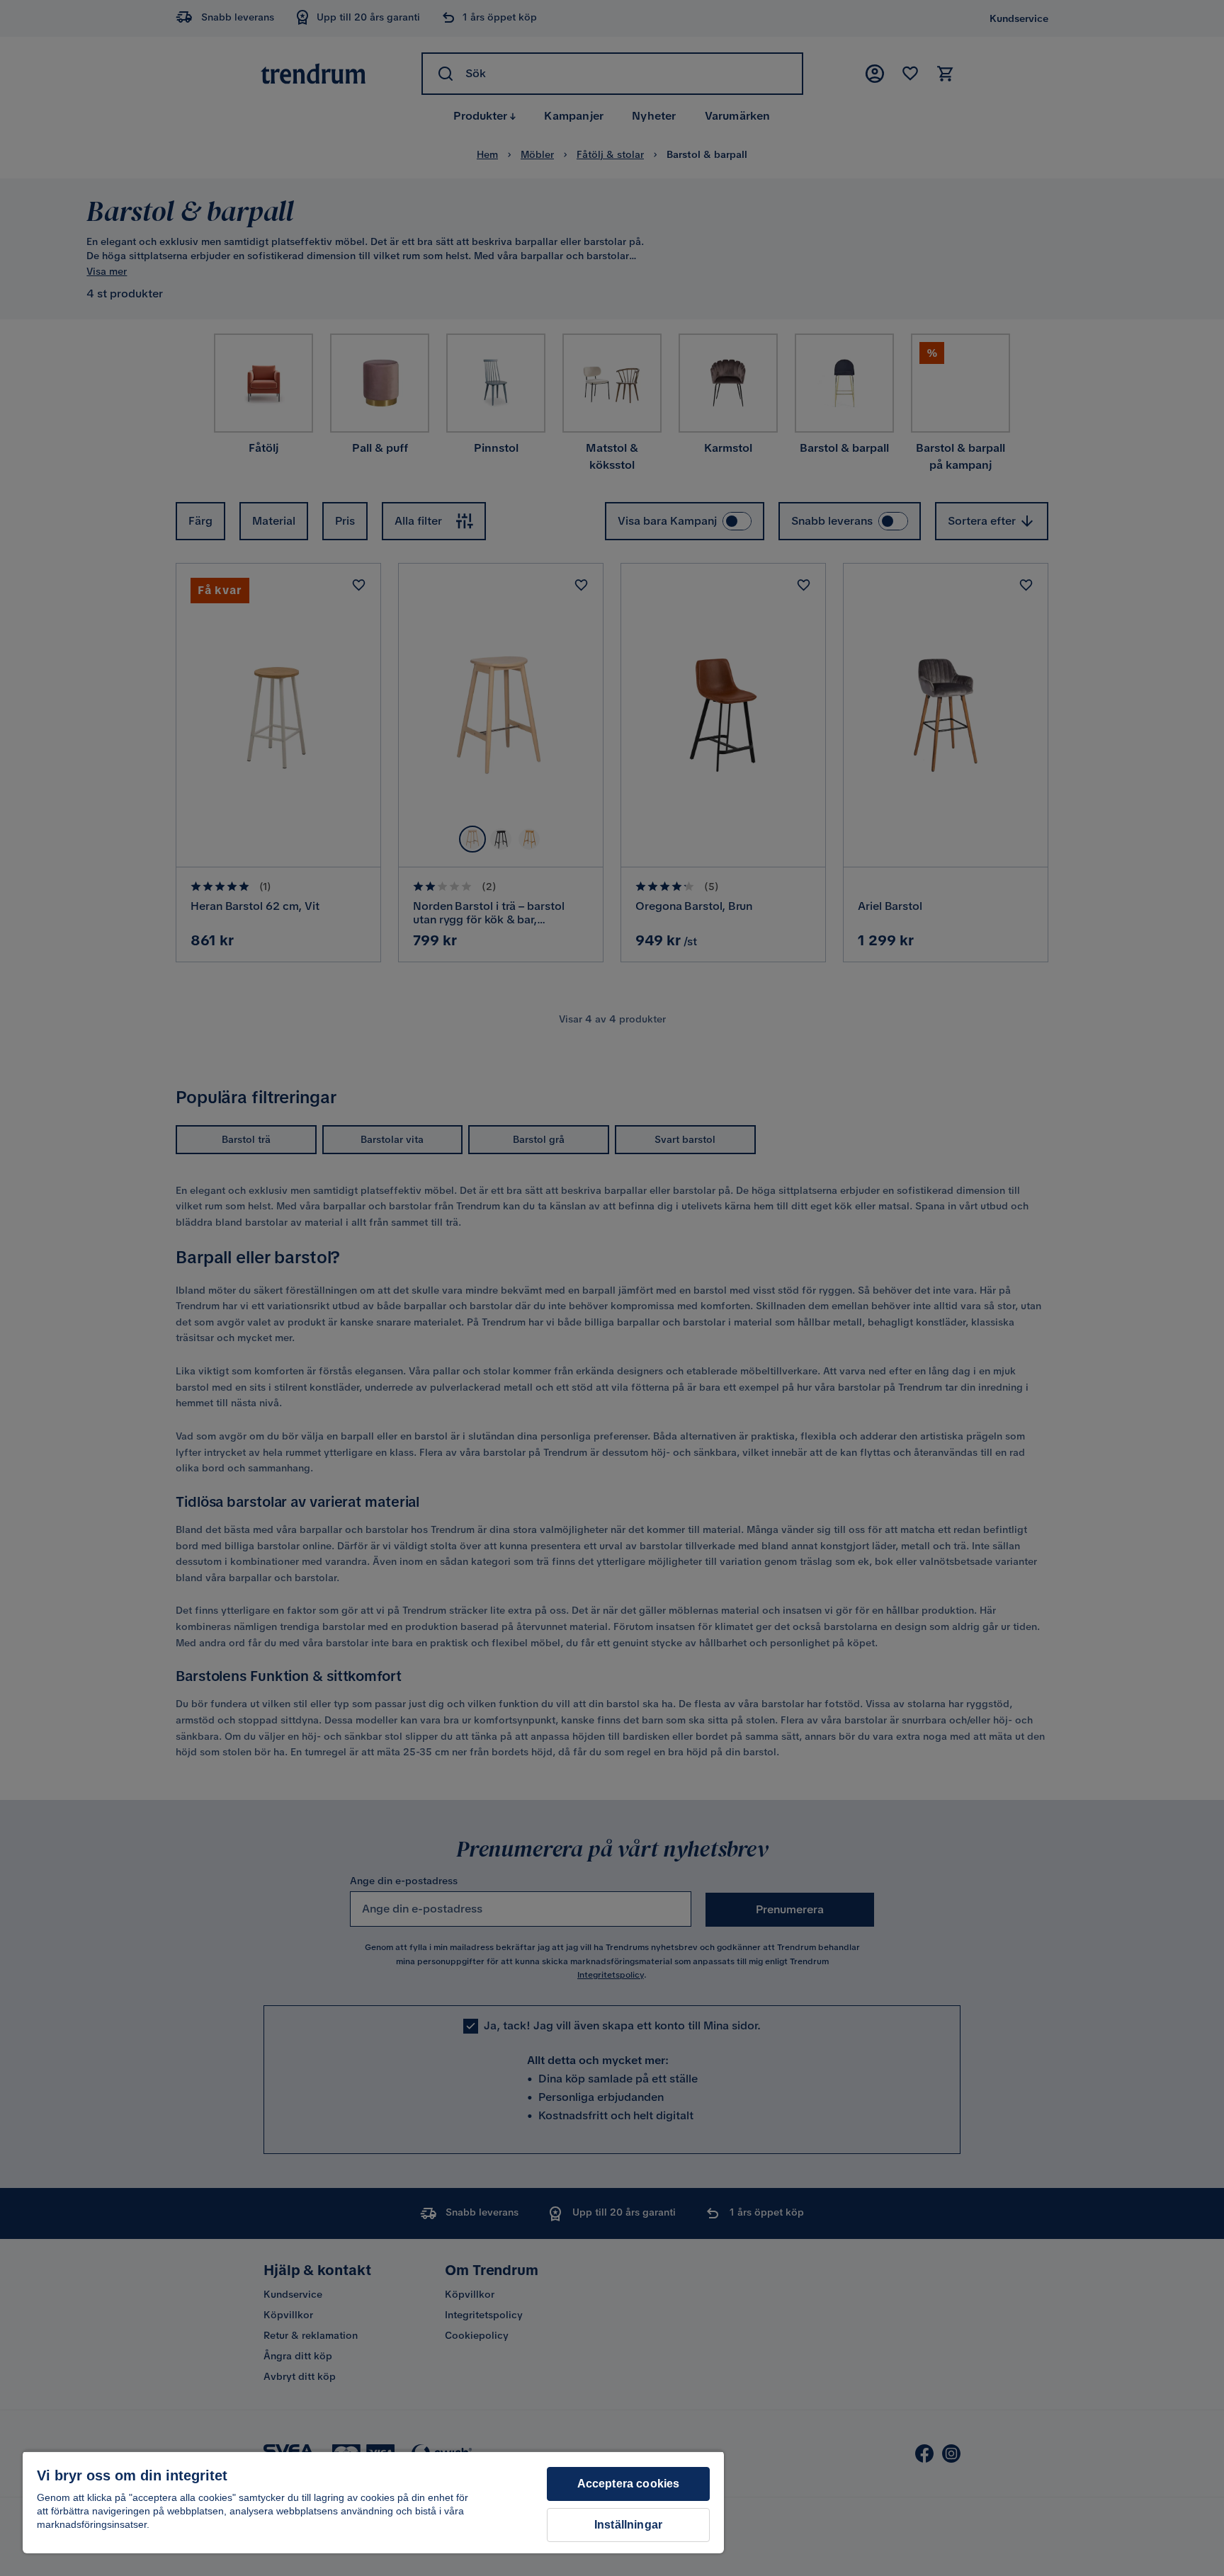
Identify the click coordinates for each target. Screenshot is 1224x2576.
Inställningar (628, 2525)
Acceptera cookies (629, 2484)
